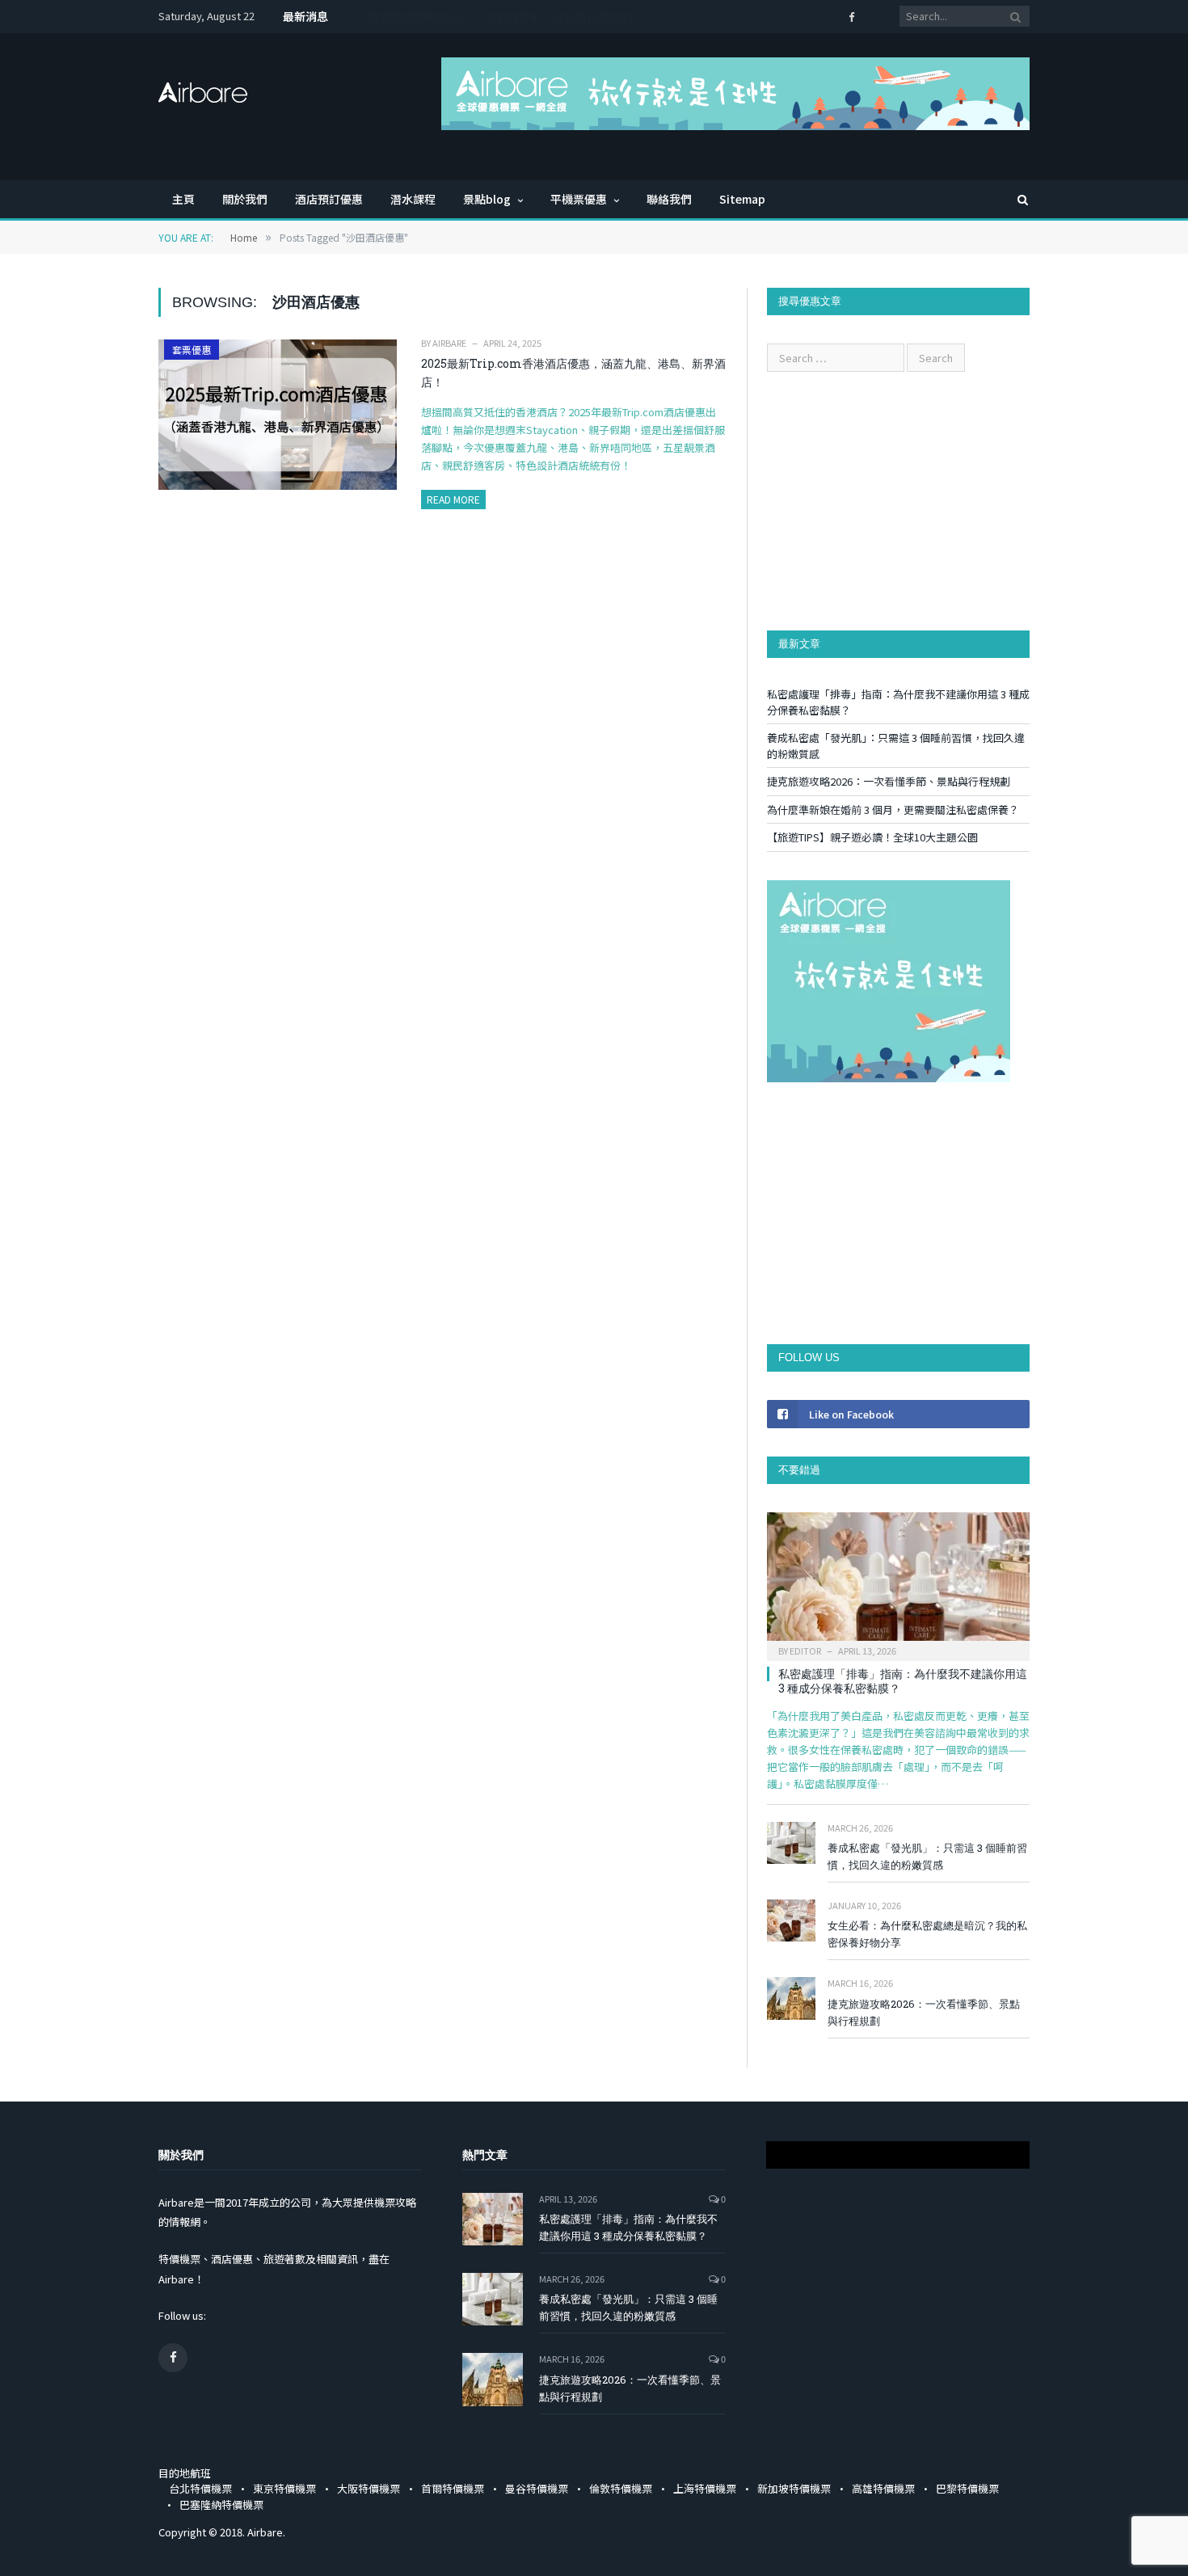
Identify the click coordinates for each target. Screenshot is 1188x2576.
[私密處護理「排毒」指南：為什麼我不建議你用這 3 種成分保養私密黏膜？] (898, 1581)
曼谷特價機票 (537, 2488)
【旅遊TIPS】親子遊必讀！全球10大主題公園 (872, 837)
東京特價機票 (284, 2488)
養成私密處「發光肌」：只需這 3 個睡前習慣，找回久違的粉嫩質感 (927, 1856)
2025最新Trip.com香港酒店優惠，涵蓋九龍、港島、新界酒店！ (573, 373)
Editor (805, 1651)
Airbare (449, 343)
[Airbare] (203, 87)
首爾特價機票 (453, 2488)
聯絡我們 (669, 199)
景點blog (487, 199)
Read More (453, 499)
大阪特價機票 (369, 2488)
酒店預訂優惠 (329, 199)
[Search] (1015, 199)
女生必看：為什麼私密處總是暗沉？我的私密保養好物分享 (927, 1934)
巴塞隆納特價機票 (221, 2504)
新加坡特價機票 (794, 2488)
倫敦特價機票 (621, 2488)
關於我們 (245, 199)
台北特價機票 (200, 2488)
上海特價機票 (705, 2488)
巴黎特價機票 (967, 2488)
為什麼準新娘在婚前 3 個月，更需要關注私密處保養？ (504, 17)
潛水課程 (413, 199)
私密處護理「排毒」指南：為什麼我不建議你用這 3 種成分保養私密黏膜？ (903, 1681)
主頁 (183, 199)
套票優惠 (192, 350)
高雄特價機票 (883, 2488)
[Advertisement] (898, 501)
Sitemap (742, 199)
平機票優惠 (579, 199)
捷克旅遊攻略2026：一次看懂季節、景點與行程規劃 (889, 781)
